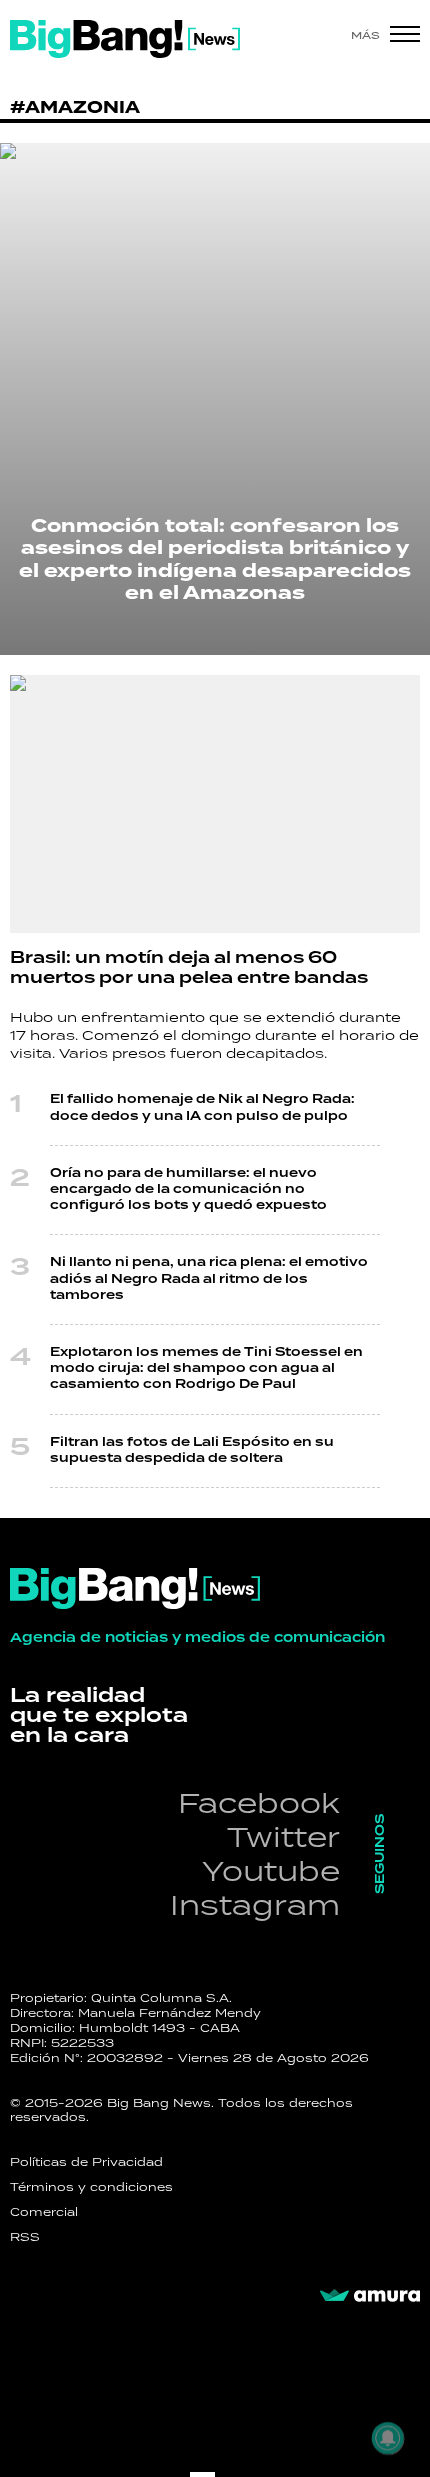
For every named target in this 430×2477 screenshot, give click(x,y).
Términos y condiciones (91, 2187)
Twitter (283, 1836)
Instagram (255, 1904)
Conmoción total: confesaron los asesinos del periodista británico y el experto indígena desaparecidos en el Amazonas (215, 560)
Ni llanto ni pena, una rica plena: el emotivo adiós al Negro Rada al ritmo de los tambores (209, 1278)
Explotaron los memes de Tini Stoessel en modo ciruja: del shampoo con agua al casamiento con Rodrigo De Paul (206, 1368)
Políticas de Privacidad (86, 2162)
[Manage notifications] (388, 2438)
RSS (25, 2237)
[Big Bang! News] (125, 39)
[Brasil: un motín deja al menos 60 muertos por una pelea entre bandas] (215, 804)
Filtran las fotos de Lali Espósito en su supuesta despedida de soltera (192, 1450)
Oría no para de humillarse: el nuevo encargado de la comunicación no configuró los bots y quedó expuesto (188, 1189)
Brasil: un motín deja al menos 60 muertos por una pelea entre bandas (189, 968)
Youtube (271, 1870)
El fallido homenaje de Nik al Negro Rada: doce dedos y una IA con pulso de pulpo (202, 1107)
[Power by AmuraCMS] (370, 2296)
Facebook (259, 1802)
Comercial (44, 2212)
